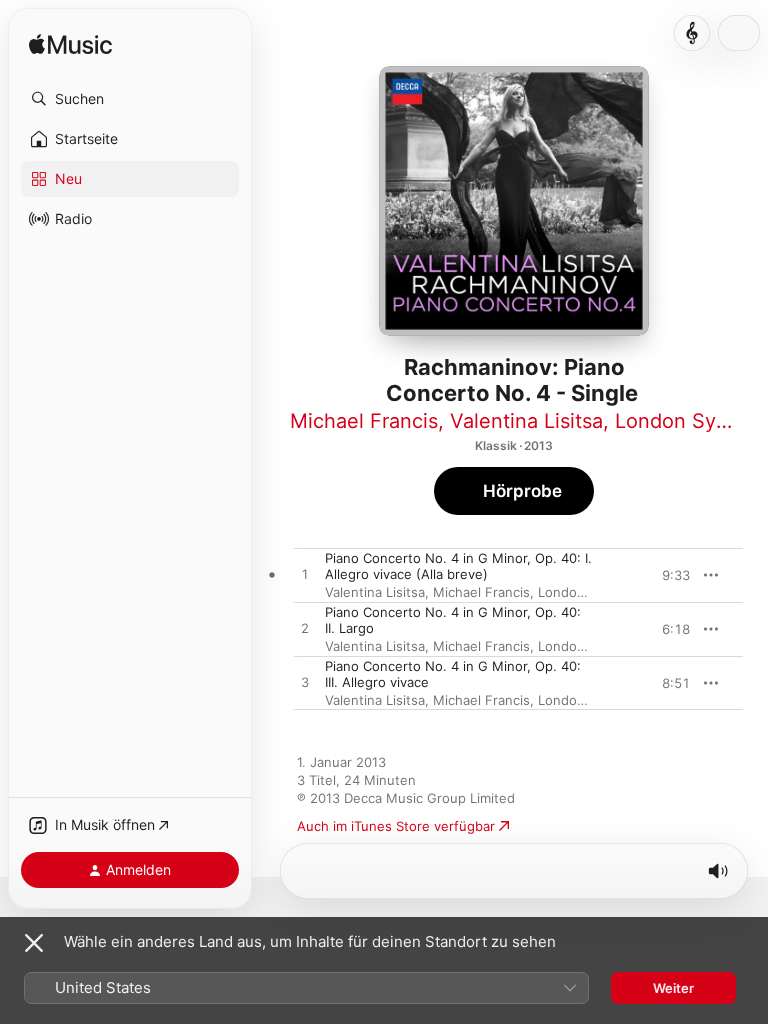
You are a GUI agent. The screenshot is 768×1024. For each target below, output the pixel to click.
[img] (70, 45)
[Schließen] (34, 943)
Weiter (673, 988)
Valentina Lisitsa (526, 421)
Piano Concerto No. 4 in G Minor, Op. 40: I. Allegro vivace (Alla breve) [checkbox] (458, 566)
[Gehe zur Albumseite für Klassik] (692, 33)
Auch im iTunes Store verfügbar (396, 826)
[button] (130, 99)
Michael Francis (364, 421)
